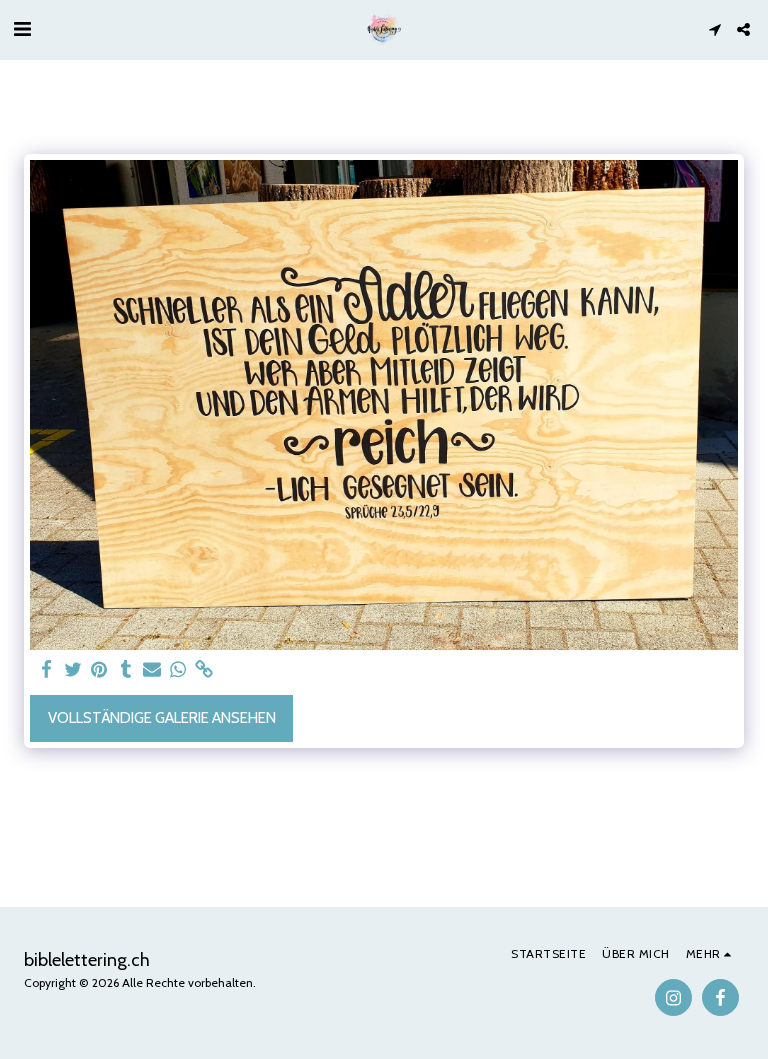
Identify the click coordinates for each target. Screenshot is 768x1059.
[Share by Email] (152, 670)
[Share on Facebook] (47, 670)
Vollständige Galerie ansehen (162, 718)
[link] (204, 670)
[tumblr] (125, 670)
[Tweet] (73, 670)
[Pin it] (99, 670)
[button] (22, 29)
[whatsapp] (178, 670)
